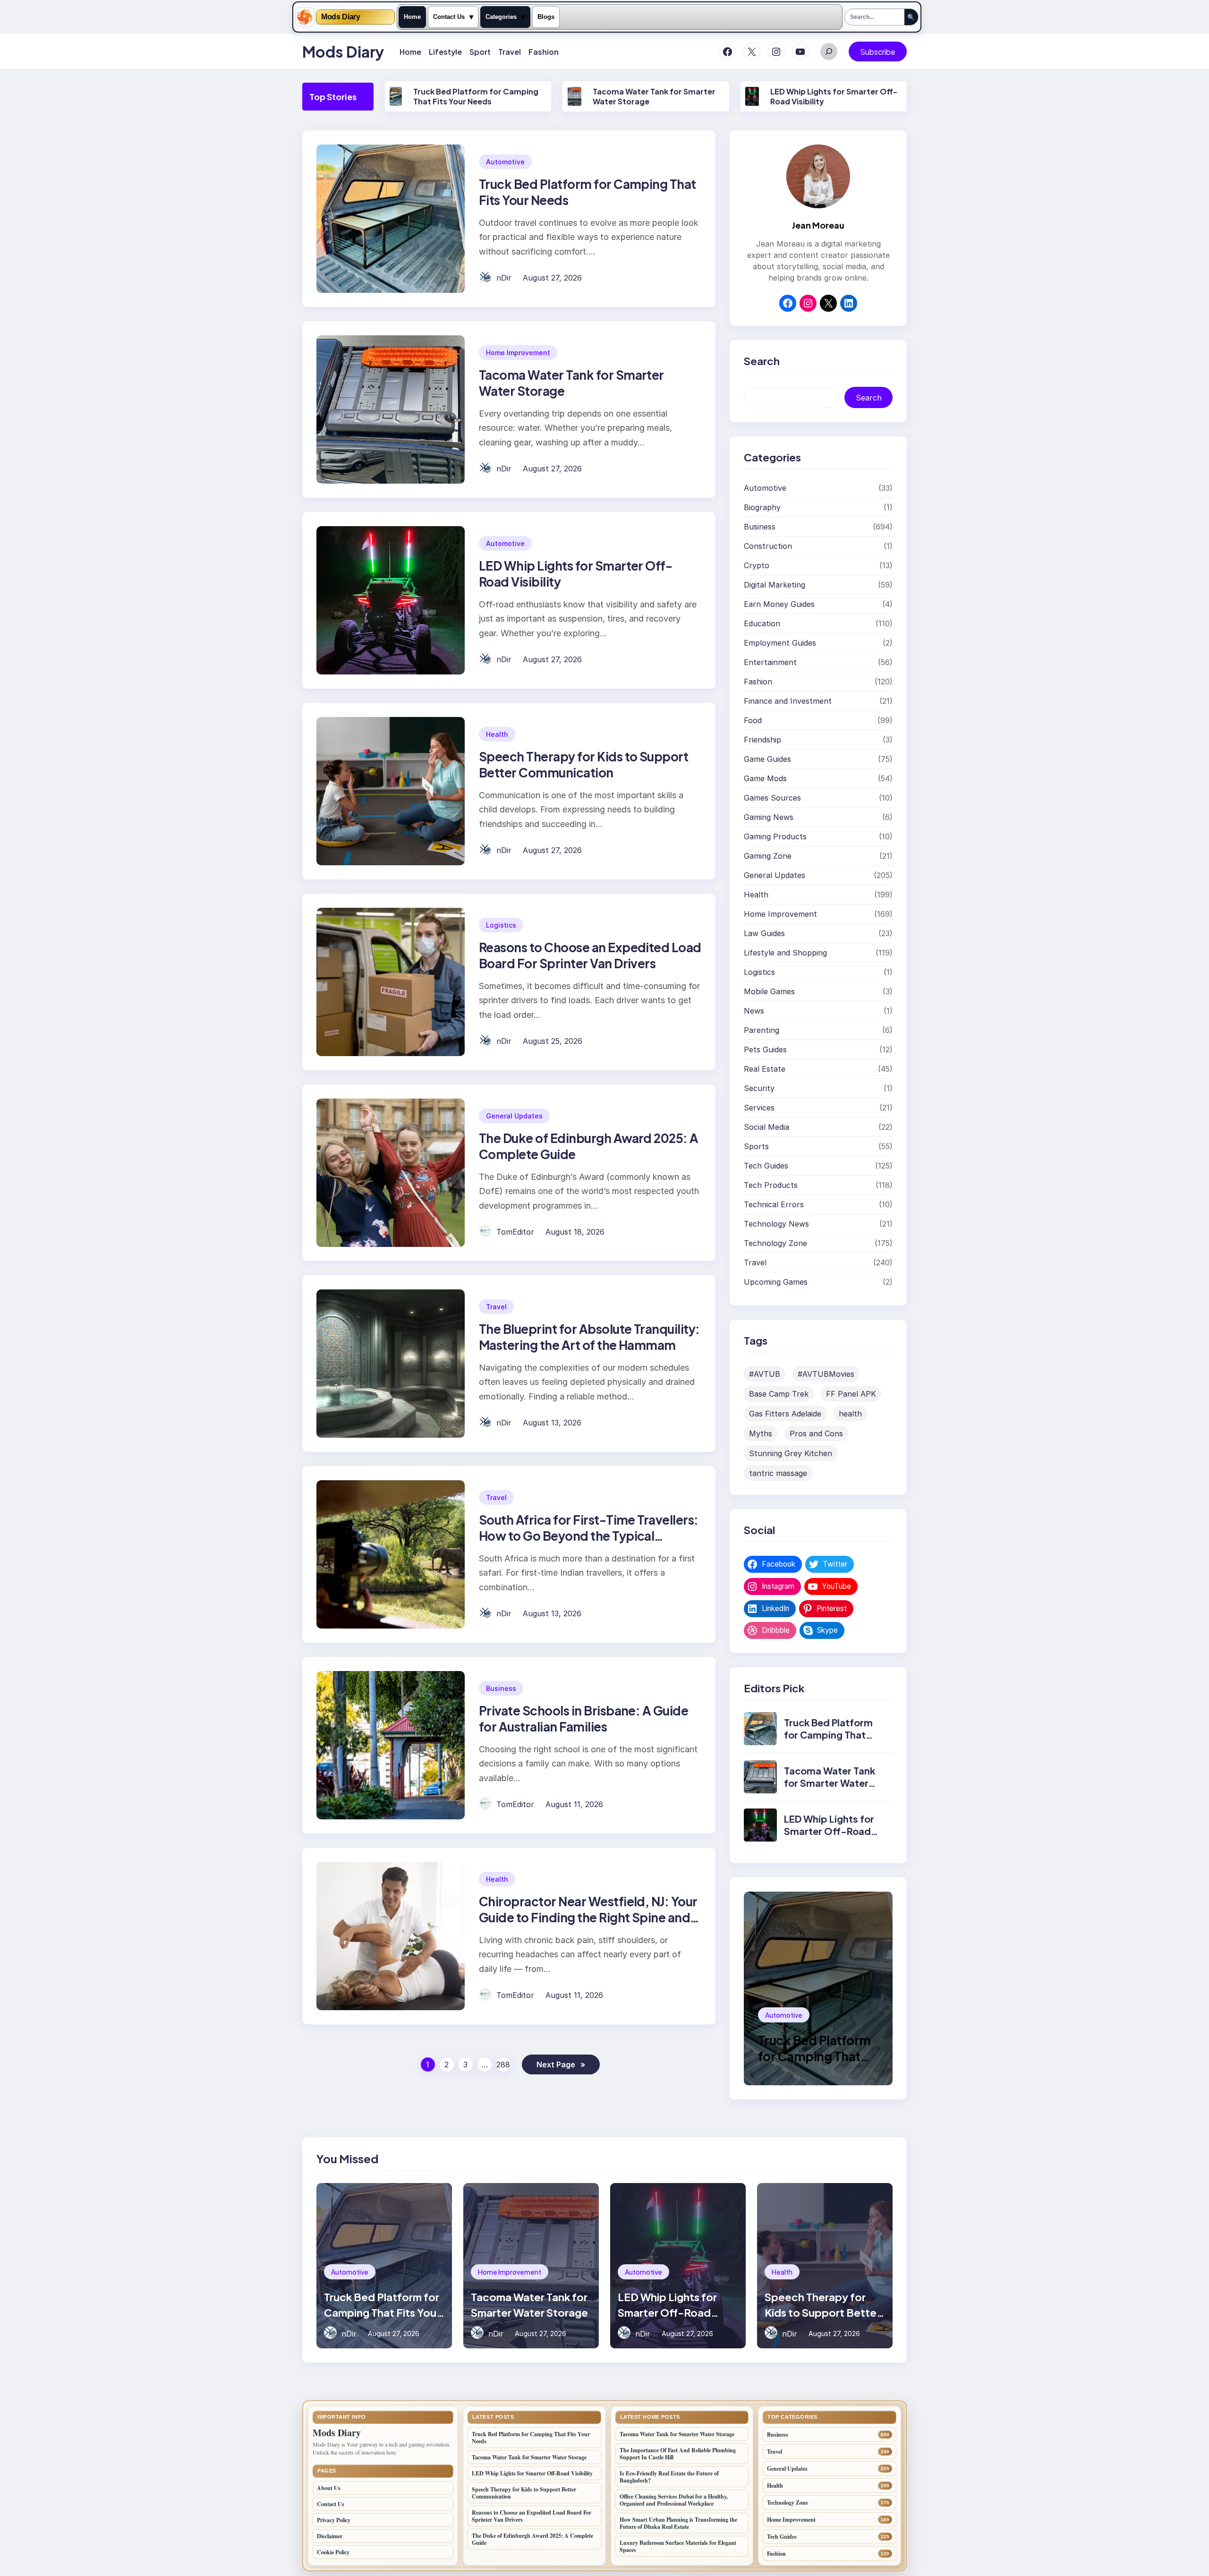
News (754, 1011)
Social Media (766, 1127)
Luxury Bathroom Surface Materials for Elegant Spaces (678, 2546)
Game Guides (767, 759)
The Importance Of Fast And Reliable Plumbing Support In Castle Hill (678, 2454)
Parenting (762, 1030)
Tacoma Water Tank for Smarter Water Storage (830, 1783)
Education (762, 623)
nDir (504, 278)
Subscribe (878, 52)
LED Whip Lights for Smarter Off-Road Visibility (829, 1831)
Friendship (762, 740)
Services (759, 1108)
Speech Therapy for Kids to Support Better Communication (583, 764)
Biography (762, 507)
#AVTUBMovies (826, 1374)
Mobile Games (769, 991)
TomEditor (515, 1232)
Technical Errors (774, 1204)
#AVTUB (765, 1374)
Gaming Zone (768, 856)
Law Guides (764, 933)
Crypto (757, 565)
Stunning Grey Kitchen (791, 1453)
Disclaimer (330, 2536)
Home (412, 17)
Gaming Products (775, 836)
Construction (768, 546)
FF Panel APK (851, 1394)
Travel (496, 1307)
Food (753, 720)
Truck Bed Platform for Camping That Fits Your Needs (476, 96)
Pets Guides (765, 1049)
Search (869, 398)
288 (503, 2064)
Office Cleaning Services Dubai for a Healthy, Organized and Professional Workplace (674, 2500)
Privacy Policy (334, 2520)
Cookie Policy (333, 2552)
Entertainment (770, 662)
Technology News (776, 1224)
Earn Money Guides (779, 604)
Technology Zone (775, 1243)
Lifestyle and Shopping (785, 953)
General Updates (514, 1116)
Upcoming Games (776, 1282)
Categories (501, 17)
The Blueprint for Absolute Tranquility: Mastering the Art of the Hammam (589, 1337)
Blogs (546, 17)
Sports (756, 1146)
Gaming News (769, 817)
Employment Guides (780, 643)
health (850, 1414)
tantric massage (778, 1473)
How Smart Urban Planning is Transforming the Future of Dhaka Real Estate (678, 2523)
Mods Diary (341, 17)
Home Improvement (518, 353)
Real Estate (765, 1069)
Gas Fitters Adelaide (785, 1414)
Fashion (758, 682)
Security (759, 1088)
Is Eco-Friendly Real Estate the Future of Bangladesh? (669, 2477)
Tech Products (771, 1185)
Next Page (561, 2064)
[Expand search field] (829, 51)
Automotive (505, 162)
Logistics (501, 925)
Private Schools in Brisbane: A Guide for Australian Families (583, 1719)
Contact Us (449, 17)
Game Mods (765, 778)
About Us (329, 2488)
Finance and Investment (788, 701)
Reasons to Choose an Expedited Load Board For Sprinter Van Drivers (590, 955)
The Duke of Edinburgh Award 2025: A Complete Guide (532, 2539)
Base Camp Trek (779, 1394)
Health (497, 734)
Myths (761, 1433)
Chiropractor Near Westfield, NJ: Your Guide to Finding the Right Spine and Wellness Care (588, 1917)
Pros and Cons (816, 1433)
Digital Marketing (775, 585)
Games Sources (772, 798)
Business (501, 1688)
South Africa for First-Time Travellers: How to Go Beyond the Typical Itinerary (589, 1536)
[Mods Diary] (305, 17)
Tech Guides (766, 1166)
